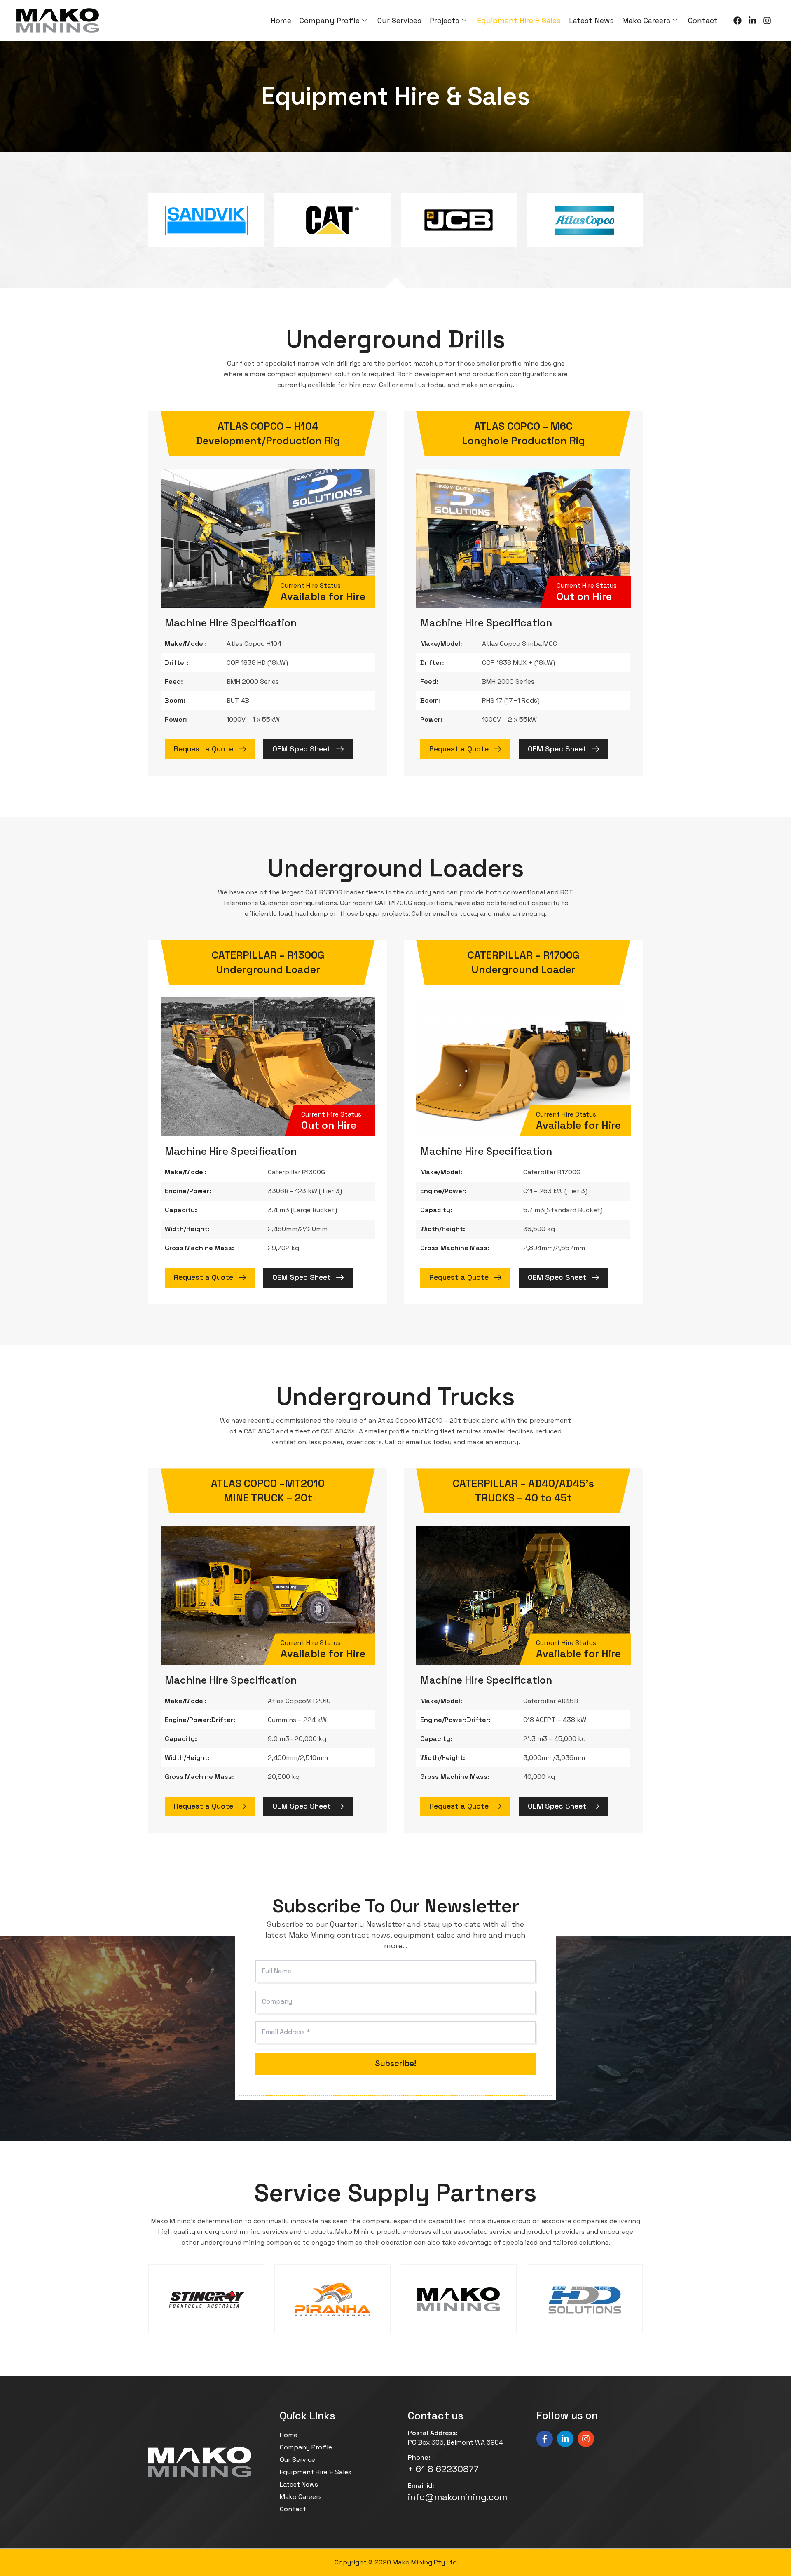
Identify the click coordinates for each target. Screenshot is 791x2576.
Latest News (591, 20)
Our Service (297, 2460)
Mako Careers (646, 20)
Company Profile (330, 20)
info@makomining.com (458, 2497)
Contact (703, 20)
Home (281, 20)
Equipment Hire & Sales (519, 20)
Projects (445, 20)
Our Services (399, 20)
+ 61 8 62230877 (443, 2469)
